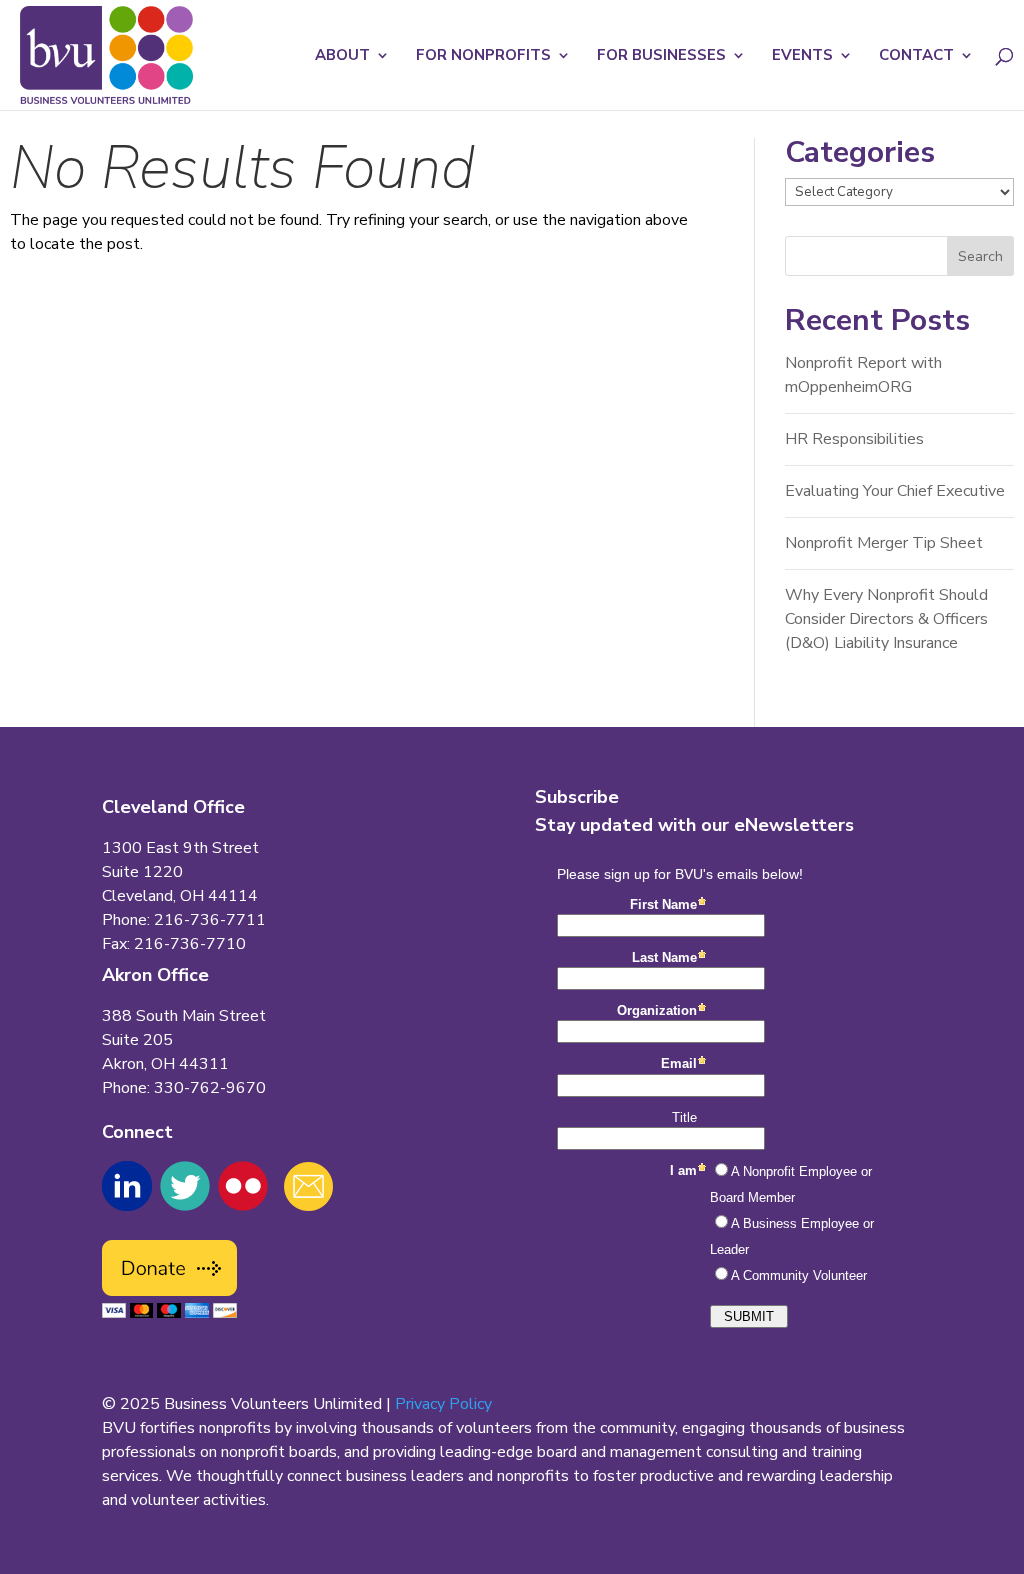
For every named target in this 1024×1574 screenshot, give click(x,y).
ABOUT (342, 56)
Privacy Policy (443, 1404)
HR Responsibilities (854, 439)
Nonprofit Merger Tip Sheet (884, 543)
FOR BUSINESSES (661, 56)
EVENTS (802, 56)
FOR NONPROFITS (483, 56)
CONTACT (916, 56)
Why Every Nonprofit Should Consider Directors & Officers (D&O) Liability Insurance (886, 619)
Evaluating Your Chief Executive (895, 491)
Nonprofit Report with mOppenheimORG (863, 375)
